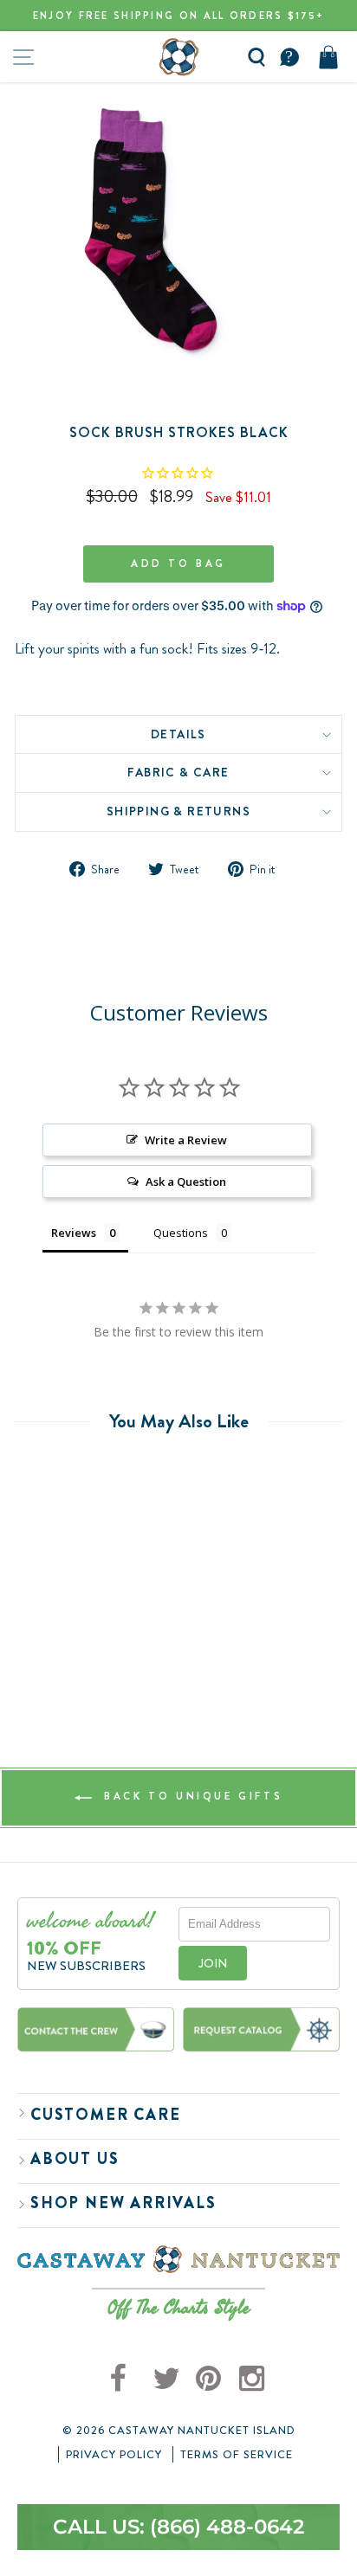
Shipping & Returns (178, 811)
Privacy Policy (114, 2455)
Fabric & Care (178, 772)
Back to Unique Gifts (191, 1796)
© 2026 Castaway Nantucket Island (179, 2431)
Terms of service (237, 2455)
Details (178, 734)
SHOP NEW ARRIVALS (123, 2203)
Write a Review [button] (186, 1140)
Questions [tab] (181, 1233)
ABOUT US (75, 2159)
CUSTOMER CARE (105, 2115)
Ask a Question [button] (186, 1182)
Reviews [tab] (74, 1233)
